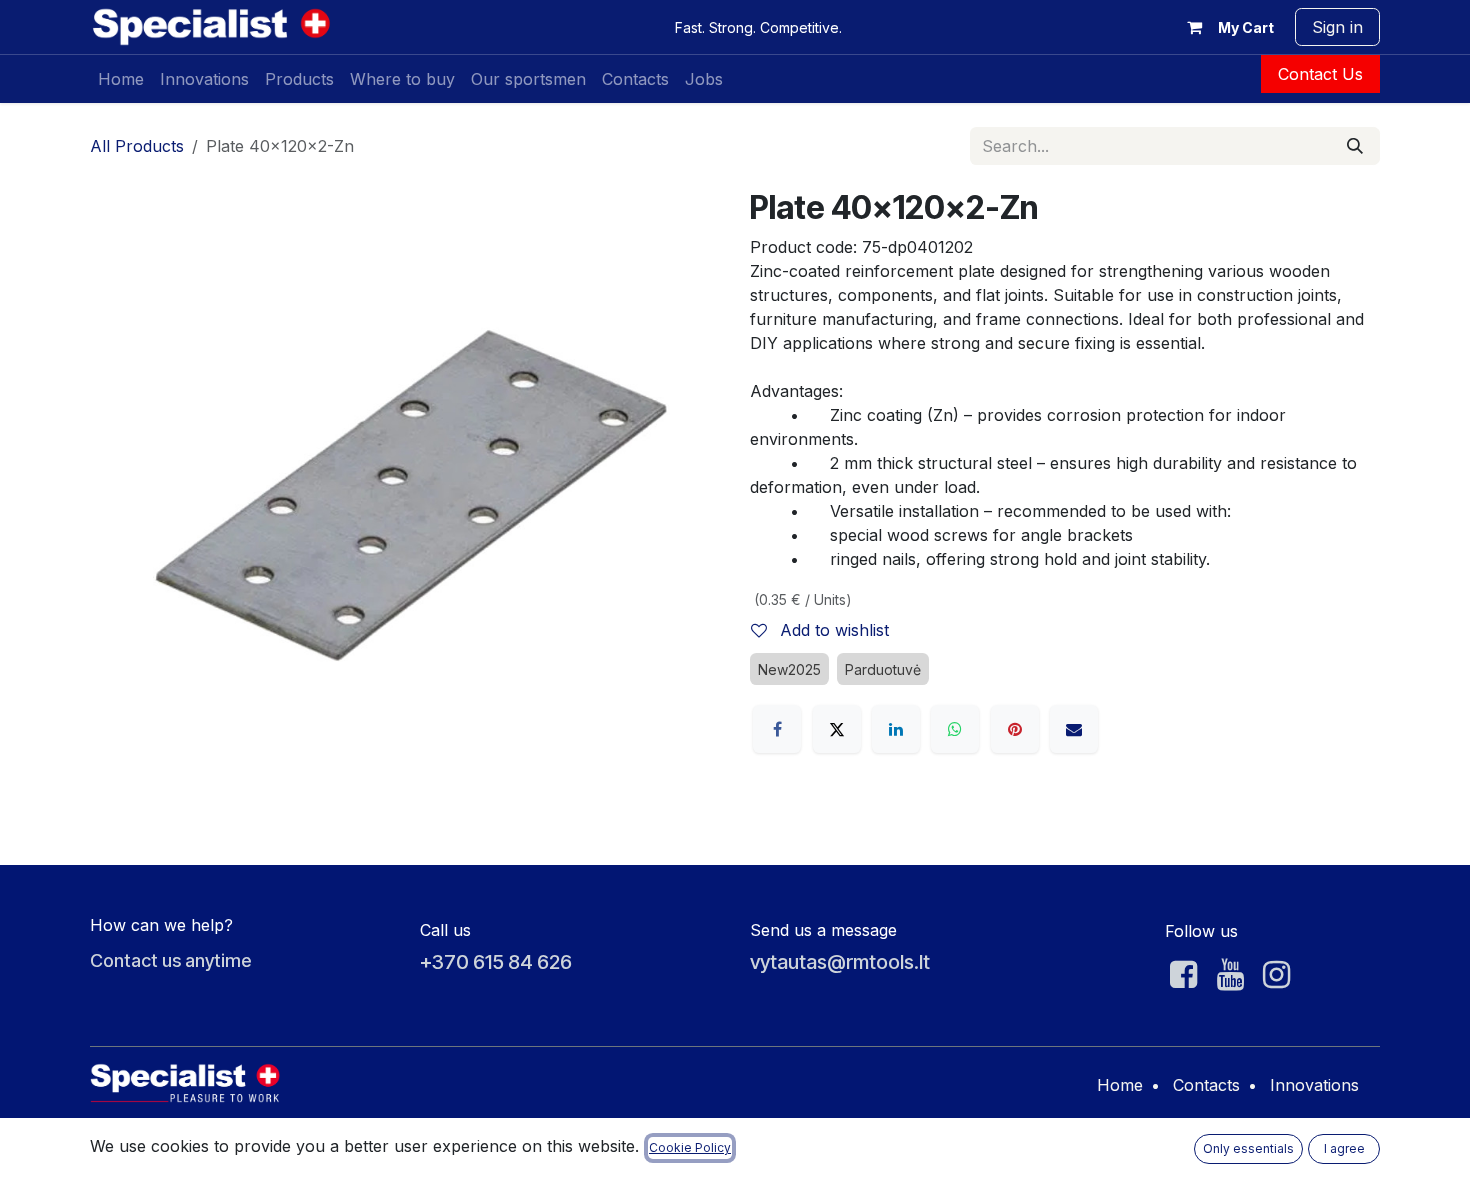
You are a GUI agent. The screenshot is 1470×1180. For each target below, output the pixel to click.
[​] (1183, 975)
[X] (837, 729)
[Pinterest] (1015, 729)
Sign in (1337, 27)
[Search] (1355, 146)
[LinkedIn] (896, 729)
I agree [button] (1344, 1148)
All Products (137, 146)
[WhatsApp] (955, 729)
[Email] (1074, 729)
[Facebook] (777, 729)
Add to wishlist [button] (832, 630)
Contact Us (1320, 74)
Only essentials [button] (1248, 1148)
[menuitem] (121, 79)
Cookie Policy (690, 1147)
